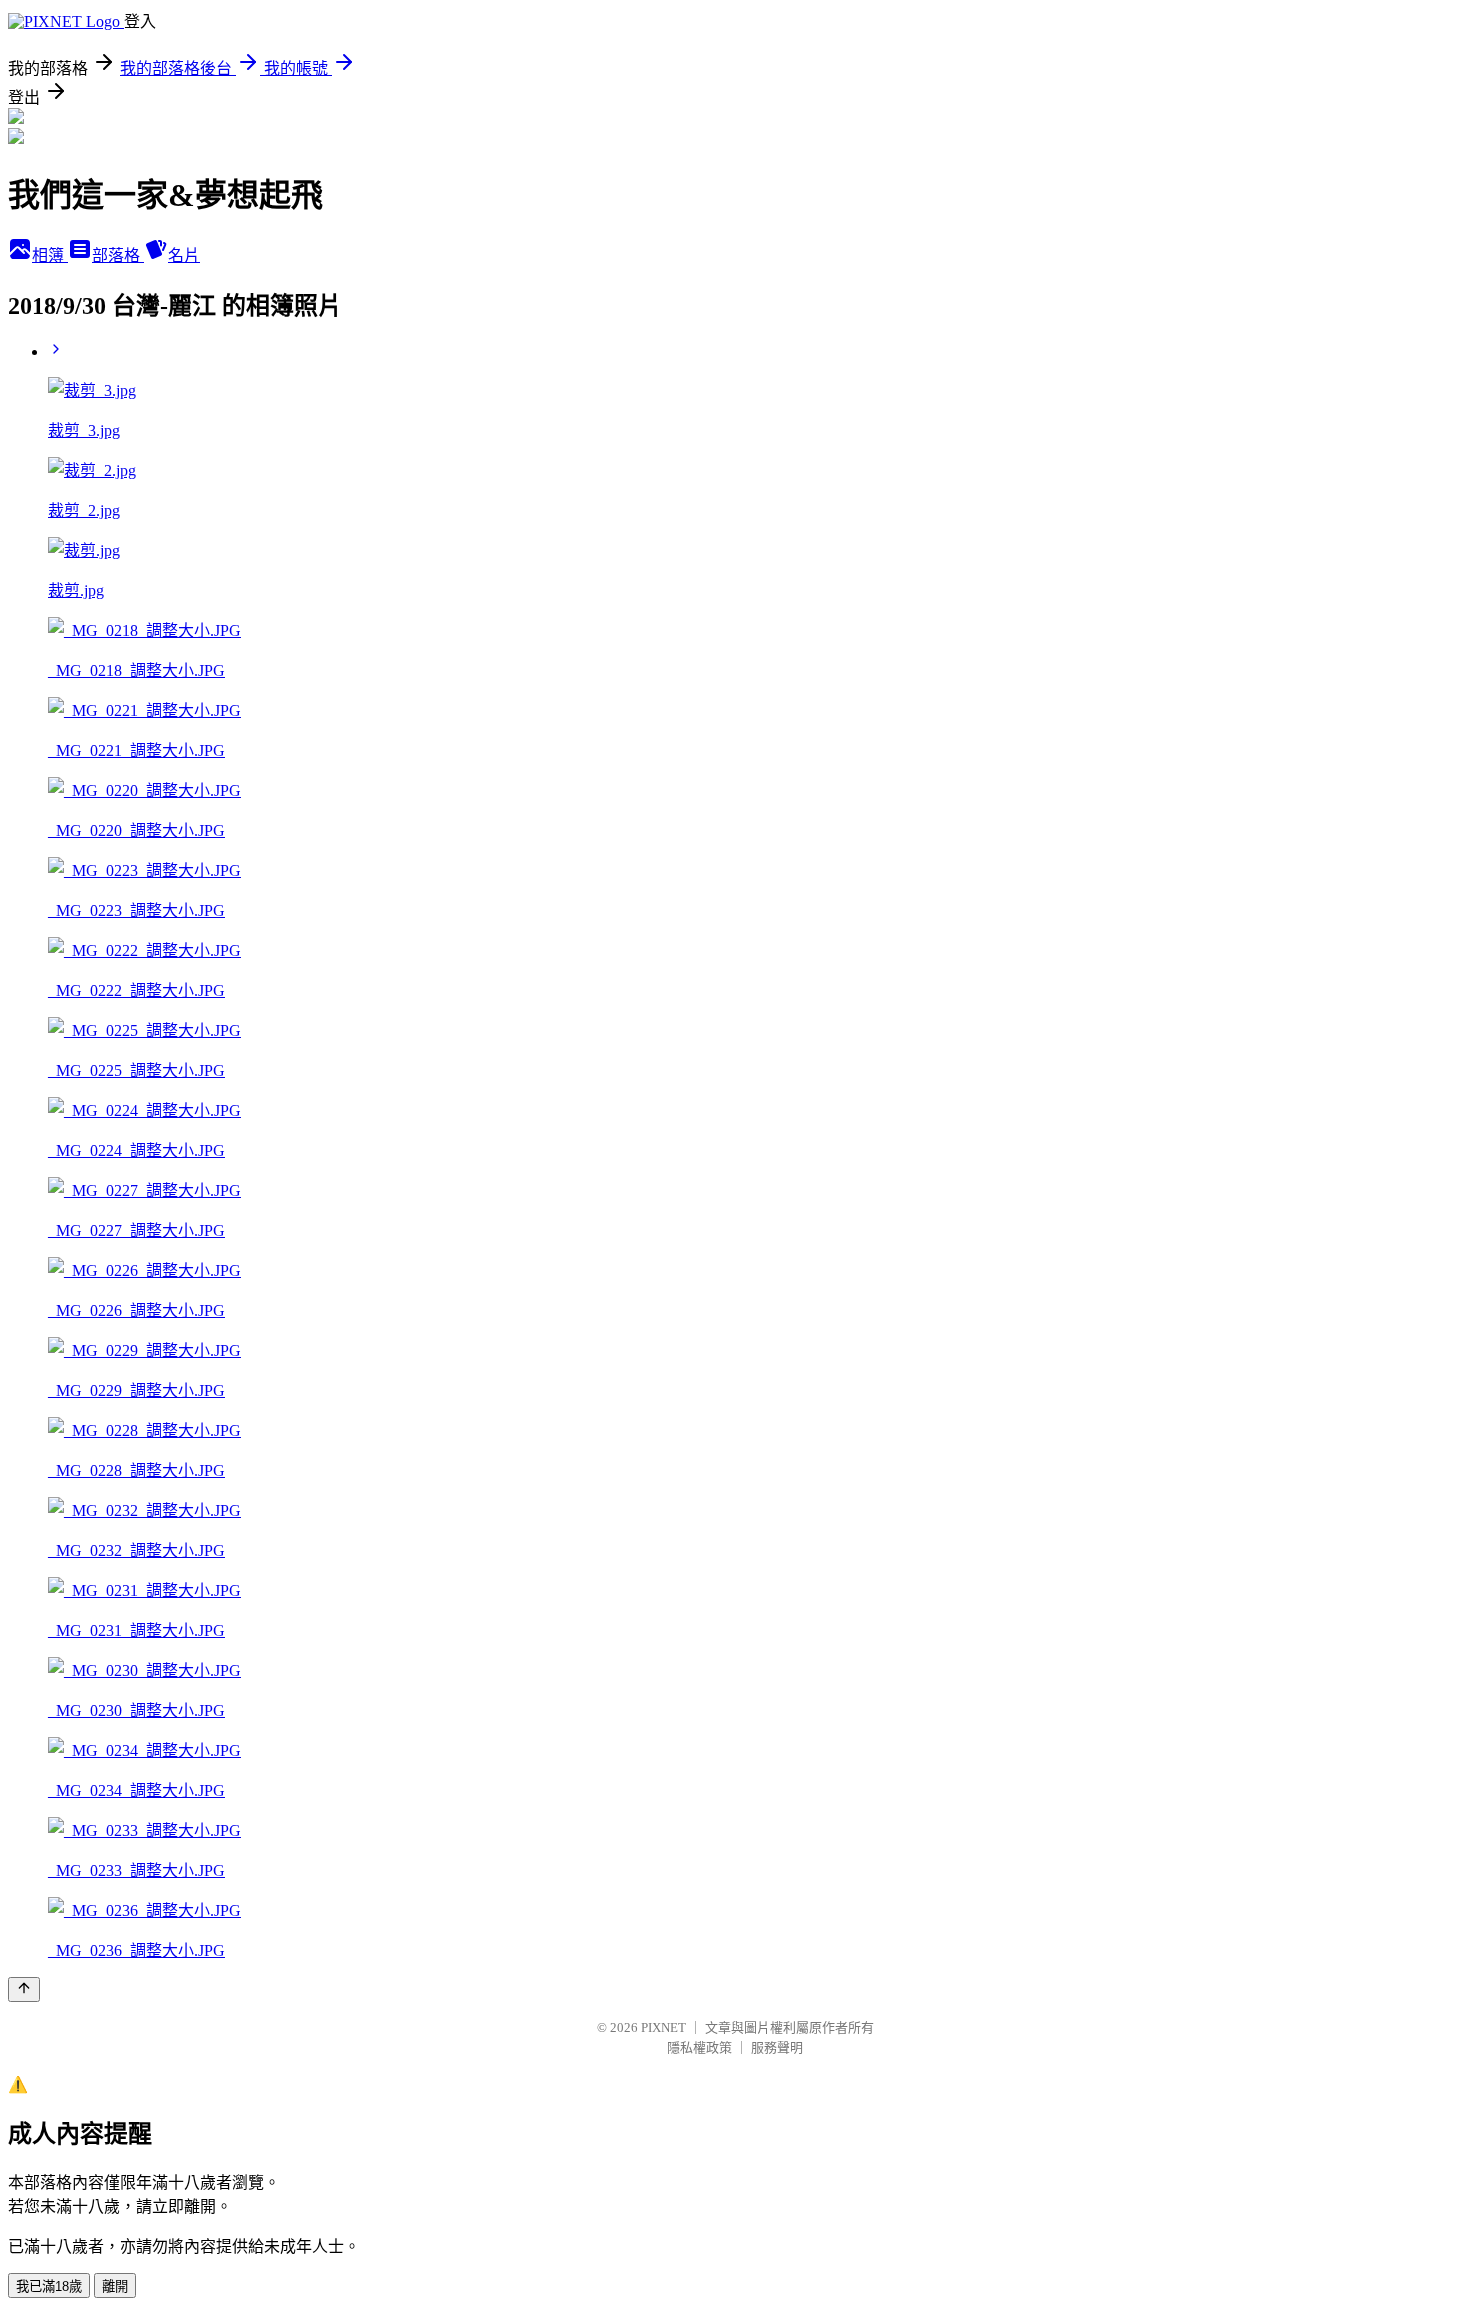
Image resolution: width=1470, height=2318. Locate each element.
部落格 (118, 255)
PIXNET (663, 2027)
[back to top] (24, 1989)
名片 (184, 255)
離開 (115, 2286)
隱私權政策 (699, 2047)
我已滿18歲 (49, 2286)
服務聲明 (777, 2047)
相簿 (50, 255)
